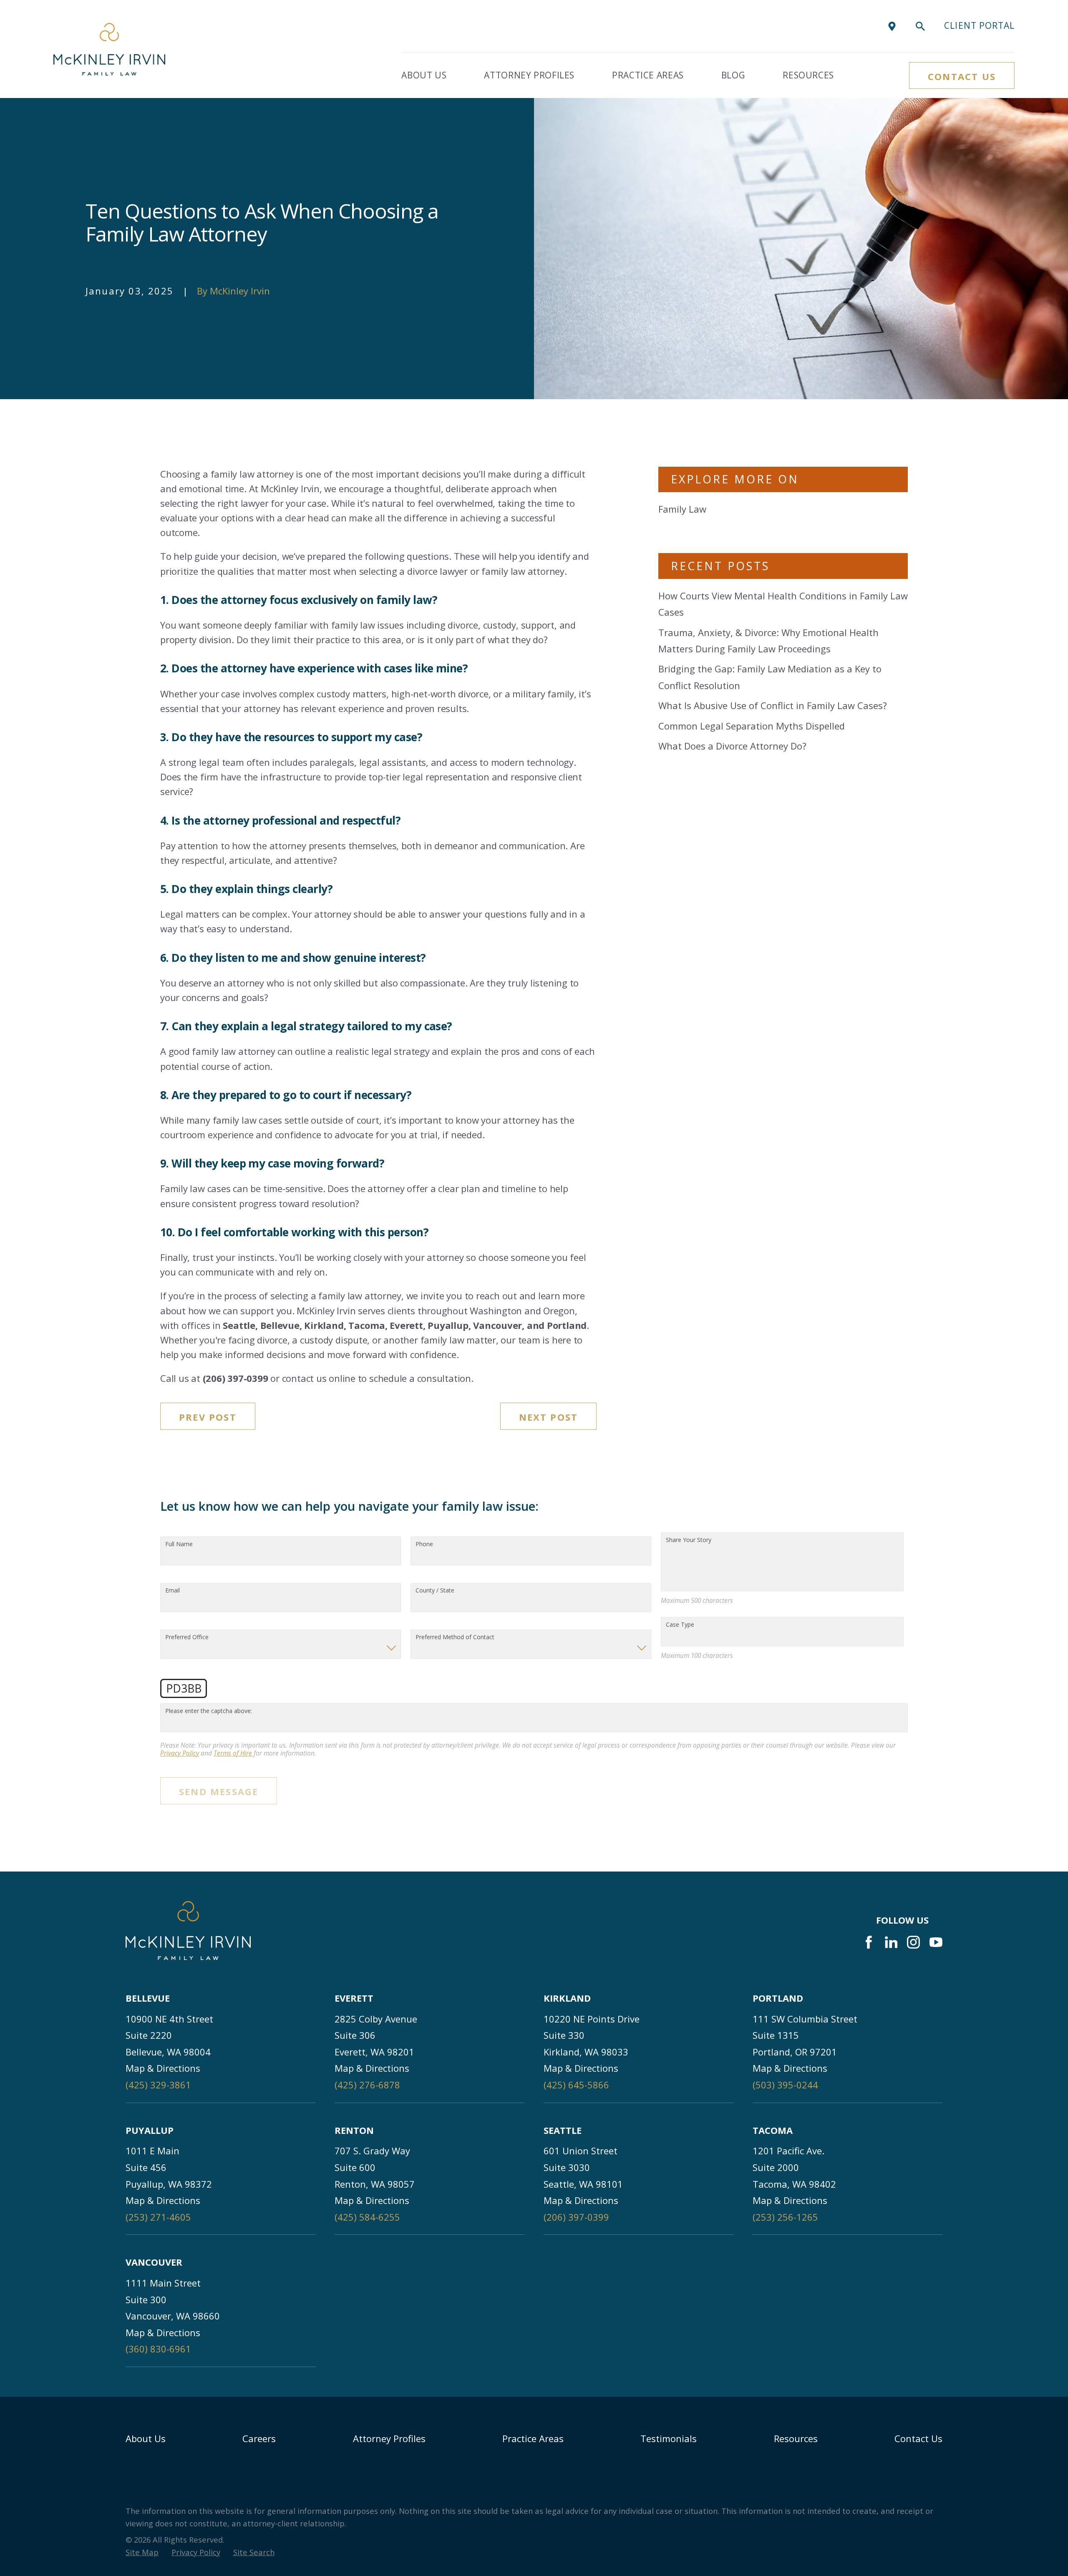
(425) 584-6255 (367, 2217)
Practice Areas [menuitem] (648, 75)
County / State (435, 1591)
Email (173, 1591)
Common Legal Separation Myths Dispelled (752, 726)
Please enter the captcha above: (209, 1711)
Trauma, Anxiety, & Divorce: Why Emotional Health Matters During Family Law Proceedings (768, 641)
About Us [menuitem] (424, 75)
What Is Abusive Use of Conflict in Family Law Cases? (773, 705)
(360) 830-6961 (158, 2349)
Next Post (549, 1417)
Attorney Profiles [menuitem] (529, 75)
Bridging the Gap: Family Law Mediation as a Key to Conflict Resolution (770, 677)
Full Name (179, 1544)
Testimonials (669, 2438)
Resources (796, 2438)
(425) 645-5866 (576, 2085)
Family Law (682, 509)
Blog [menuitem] (733, 75)
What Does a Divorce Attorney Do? (732, 746)
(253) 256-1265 (785, 2217)
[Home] (109, 49)
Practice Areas (533, 2438)
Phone (424, 1544)
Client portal (979, 25)
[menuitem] (142, 2552)
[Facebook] (869, 1942)
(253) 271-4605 (158, 2217)
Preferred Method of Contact (455, 1637)
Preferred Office (187, 1637)
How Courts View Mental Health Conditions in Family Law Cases (783, 604)
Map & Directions (163, 2068)
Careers (259, 2438)
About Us (146, 2438)
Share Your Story (689, 1540)
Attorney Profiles (389, 2438)
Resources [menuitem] (808, 75)
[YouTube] (936, 1942)
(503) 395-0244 (785, 2085)
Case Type (680, 1625)
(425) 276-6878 (367, 2085)
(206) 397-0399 (576, 2217)
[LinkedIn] (891, 1942)
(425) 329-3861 (158, 2085)
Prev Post (208, 1417)
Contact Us (962, 76)
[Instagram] (913, 1942)
